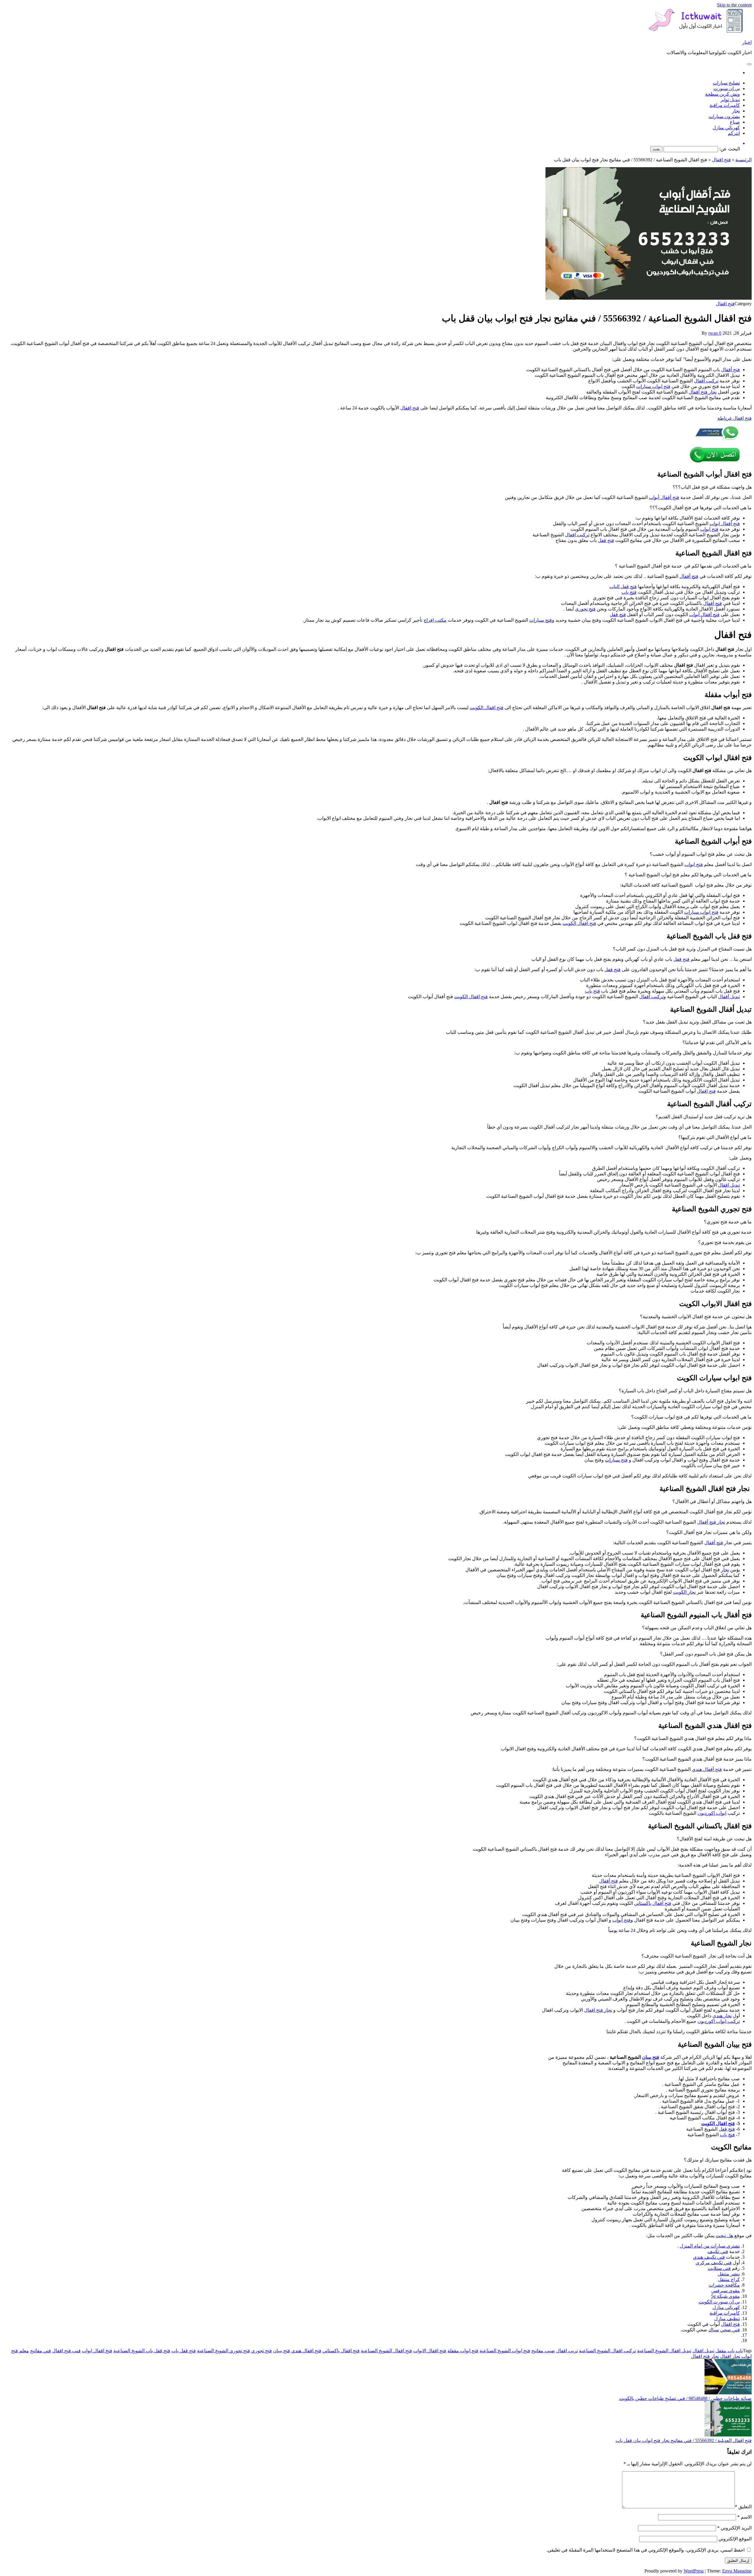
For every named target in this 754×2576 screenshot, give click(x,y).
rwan (713, 333)
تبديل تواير (730, 100)
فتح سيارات (541, 620)
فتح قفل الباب (623, 587)
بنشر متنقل (729, 2274)
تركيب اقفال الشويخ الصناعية (607, 2351)
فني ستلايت (719, 2268)
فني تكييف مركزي (714, 2263)
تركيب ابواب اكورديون (719, 2021)
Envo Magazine (737, 2571)
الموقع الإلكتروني (735, 2539)
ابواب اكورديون (712, 1813)
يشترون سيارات (724, 116)
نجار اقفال (730, 2356)
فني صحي (730, 2330)
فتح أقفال (730, 370)
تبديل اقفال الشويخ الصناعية (664, 2351)
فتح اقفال (721, 160)
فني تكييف (718, 2251)
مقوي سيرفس (726, 2291)
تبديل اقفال (729, 1185)
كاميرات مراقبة (725, 105)
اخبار (747, 42)
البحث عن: (730, 149)
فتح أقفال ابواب (725, 524)
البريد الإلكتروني (734, 2528)
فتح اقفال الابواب (430, 2351)
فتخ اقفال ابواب (97, 2351)
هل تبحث (724, 2236)
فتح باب (629, 592)
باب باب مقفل (729, 2351)
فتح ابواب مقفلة (463, 2351)
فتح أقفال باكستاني (653, 1903)
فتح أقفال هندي (707, 1769)
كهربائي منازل (726, 128)
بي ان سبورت (727, 88)
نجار (736, 111)
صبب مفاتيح (543, 2351)
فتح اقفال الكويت (487, 708)
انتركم (734, 133)
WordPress (694, 2571)
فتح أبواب (621, 1920)
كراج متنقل (729, 2279)
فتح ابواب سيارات (653, 386)
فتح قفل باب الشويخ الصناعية (142, 2351)
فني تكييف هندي (709, 2257)
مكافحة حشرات (724, 2285)
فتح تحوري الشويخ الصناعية (224, 2351)
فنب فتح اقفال (66, 2351)
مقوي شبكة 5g (725, 2296)
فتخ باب (727, 2135)
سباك (714, 2330)
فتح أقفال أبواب (664, 497)
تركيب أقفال (706, 381)
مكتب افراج (435, 620)
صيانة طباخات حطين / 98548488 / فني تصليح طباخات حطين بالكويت (685, 2398)
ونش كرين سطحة (722, 94)
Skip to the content (734, 5)
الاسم (744, 2517)
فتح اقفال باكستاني (341, 2351)
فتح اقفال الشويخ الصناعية (386, 2351)
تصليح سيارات (726, 83)
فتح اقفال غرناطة (735, 418)
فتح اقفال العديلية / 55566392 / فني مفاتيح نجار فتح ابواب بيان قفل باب (684, 2440)
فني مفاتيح (40, 2351)
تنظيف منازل (727, 2319)
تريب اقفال (567, 2351)
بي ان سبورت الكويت (719, 2302)
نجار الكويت (684, 1592)
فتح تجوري (585, 609)
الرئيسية (744, 160)
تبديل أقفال (729, 997)
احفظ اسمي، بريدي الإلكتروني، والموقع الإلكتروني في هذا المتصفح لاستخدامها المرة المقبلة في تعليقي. (645, 2550)
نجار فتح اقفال (598, 2010)
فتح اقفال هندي (306, 2351)
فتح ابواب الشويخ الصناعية (505, 2351)
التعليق (743, 2507)
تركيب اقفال (577, 535)
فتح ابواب (709, 529)
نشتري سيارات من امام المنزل (710, 2246)
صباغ (735, 122)
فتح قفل (606, 540)
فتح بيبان (651, 2057)
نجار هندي (722, 2016)
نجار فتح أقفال (703, 392)
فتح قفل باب (184, 2351)
